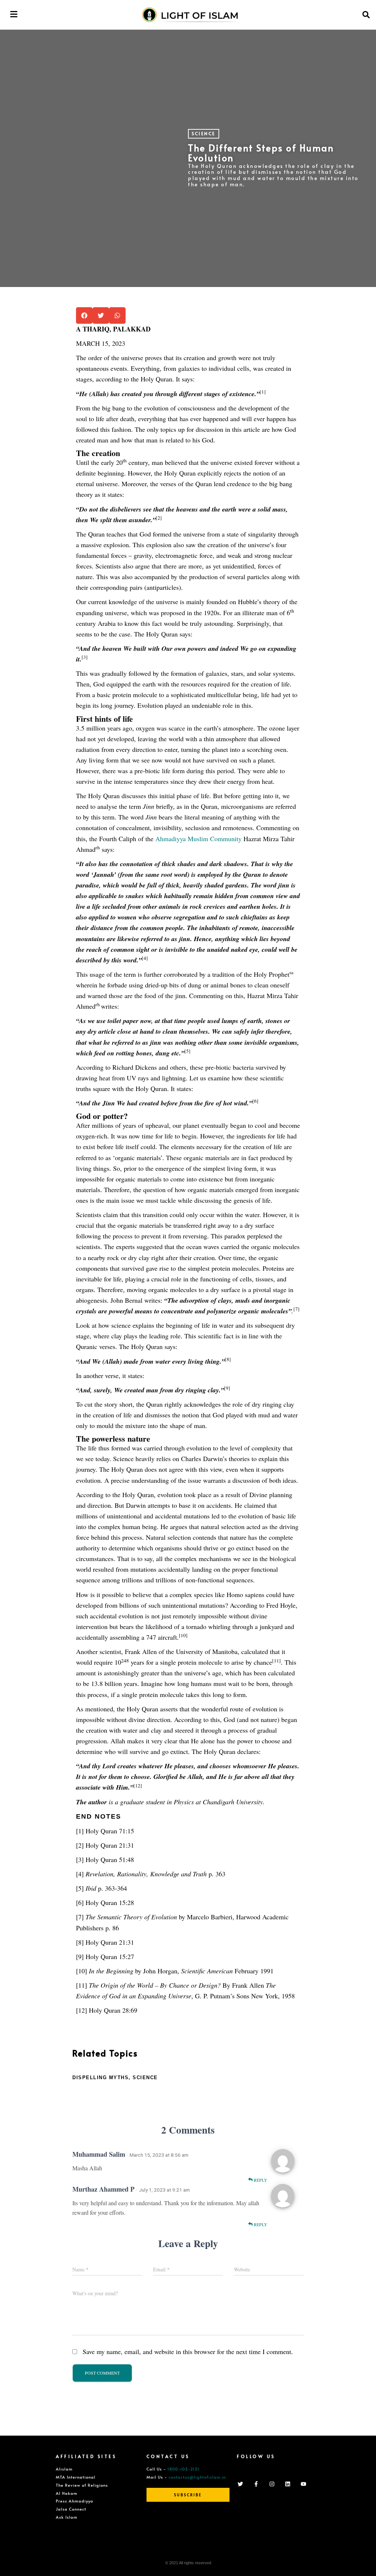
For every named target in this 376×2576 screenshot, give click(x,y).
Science (204, 133)
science (145, 2078)
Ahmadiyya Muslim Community (198, 839)
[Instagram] (272, 2484)
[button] (14, 14)
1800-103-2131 (183, 2469)
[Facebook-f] (256, 2484)
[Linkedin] (288, 2484)
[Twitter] (240, 2484)
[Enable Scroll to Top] (361, 2561)
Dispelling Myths (100, 2078)
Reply (260, 2180)
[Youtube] (303, 2484)
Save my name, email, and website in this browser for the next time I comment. (188, 2351)
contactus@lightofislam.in (197, 2477)
